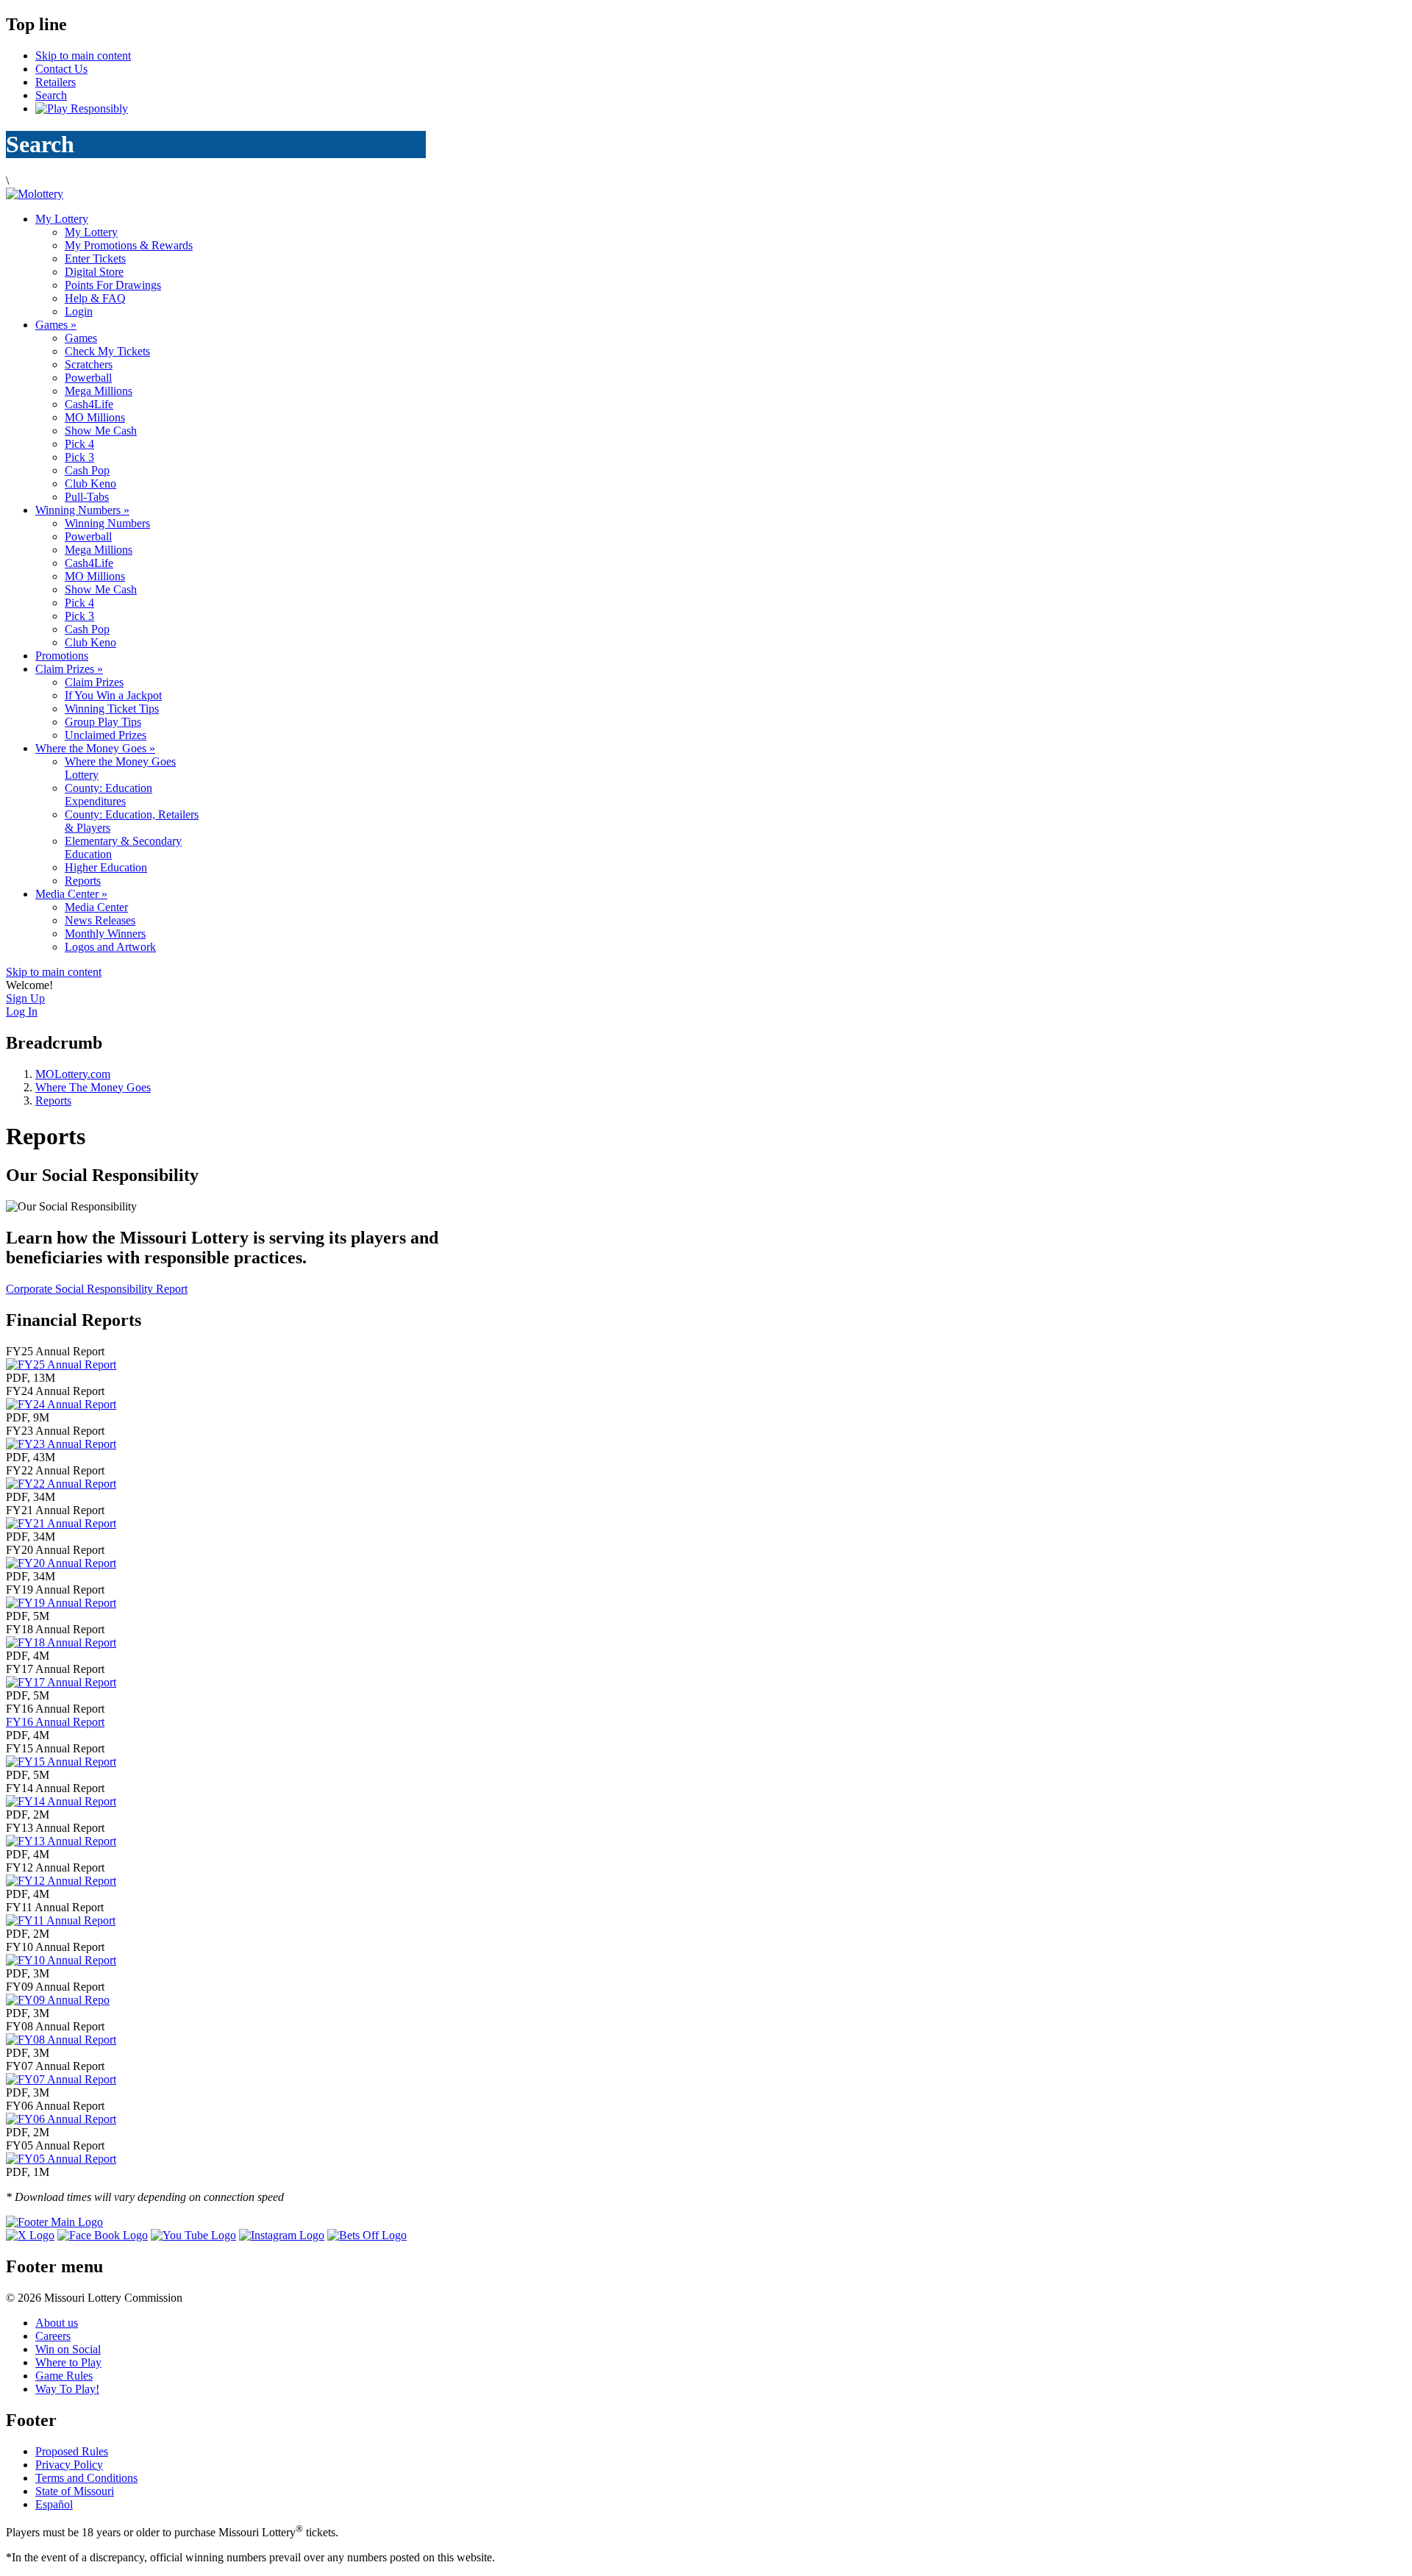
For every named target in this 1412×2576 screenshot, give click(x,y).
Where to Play (68, 2362)
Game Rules (64, 2376)
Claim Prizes (69, 669)
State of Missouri (75, 2491)
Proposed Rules (72, 2451)
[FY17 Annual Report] (61, 1682)
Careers (53, 2336)
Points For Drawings (113, 285)
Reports (83, 881)
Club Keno (90, 484)
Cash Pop (87, 470)
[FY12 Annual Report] (61, 1881)
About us (57, 2323)
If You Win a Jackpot (113, 695)
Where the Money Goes (95, 748)
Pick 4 (79, 444)
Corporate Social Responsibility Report (97, 1289)
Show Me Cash (101, 431)
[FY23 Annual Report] (61, 1444)
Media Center (71, 894)
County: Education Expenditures (108, 795)
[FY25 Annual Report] (61, 1364)
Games (56, 325)
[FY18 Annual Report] (61, 1642)
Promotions (62, 656)
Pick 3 (79, 457)
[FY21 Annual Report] (61, 1523)
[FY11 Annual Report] (61, 1920)
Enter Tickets (95, 258)
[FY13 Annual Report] (61, 1841)
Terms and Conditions (86, 2478)
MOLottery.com (73, 1074)
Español (54, 2504)
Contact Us (61, 69)
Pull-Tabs (87, 497)
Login (79, 311)
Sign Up (25, 998)
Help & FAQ (95, 298)
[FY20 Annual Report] (61, 1563)
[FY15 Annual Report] (61, 1762)
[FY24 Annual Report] (61, 1404)
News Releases (100, 920)
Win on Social (68, 2349)
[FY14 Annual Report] (61, 1801)
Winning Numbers (82, 510)
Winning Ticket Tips (112, 709)
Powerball (88, 378)
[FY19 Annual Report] (61, 1603)
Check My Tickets (107, 351)
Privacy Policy (69, 2465)
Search (51, 95)
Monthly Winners (105, 934)
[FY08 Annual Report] (61, 2040)
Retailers (56, 82)
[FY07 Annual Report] (61, 2079)
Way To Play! (67, 2389)
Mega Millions (99, 391)
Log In (22, 1012)
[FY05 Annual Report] (61, 2159)
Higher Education (106, 867)
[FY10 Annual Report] (61, 1960)
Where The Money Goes (93, 1087)
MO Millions (95, 417)
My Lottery (62, 219)
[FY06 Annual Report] (61, 2119)
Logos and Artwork (110, 947)
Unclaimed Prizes (106, 735)
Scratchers (89, 364)
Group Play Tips (103, 722)
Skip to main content (83, 56)
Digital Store (94, 272)
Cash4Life (89, 404)
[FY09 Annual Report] (58, 2000)
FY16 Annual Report (55, 1722)
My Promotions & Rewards (129, 245)
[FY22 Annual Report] (61, 1484)
